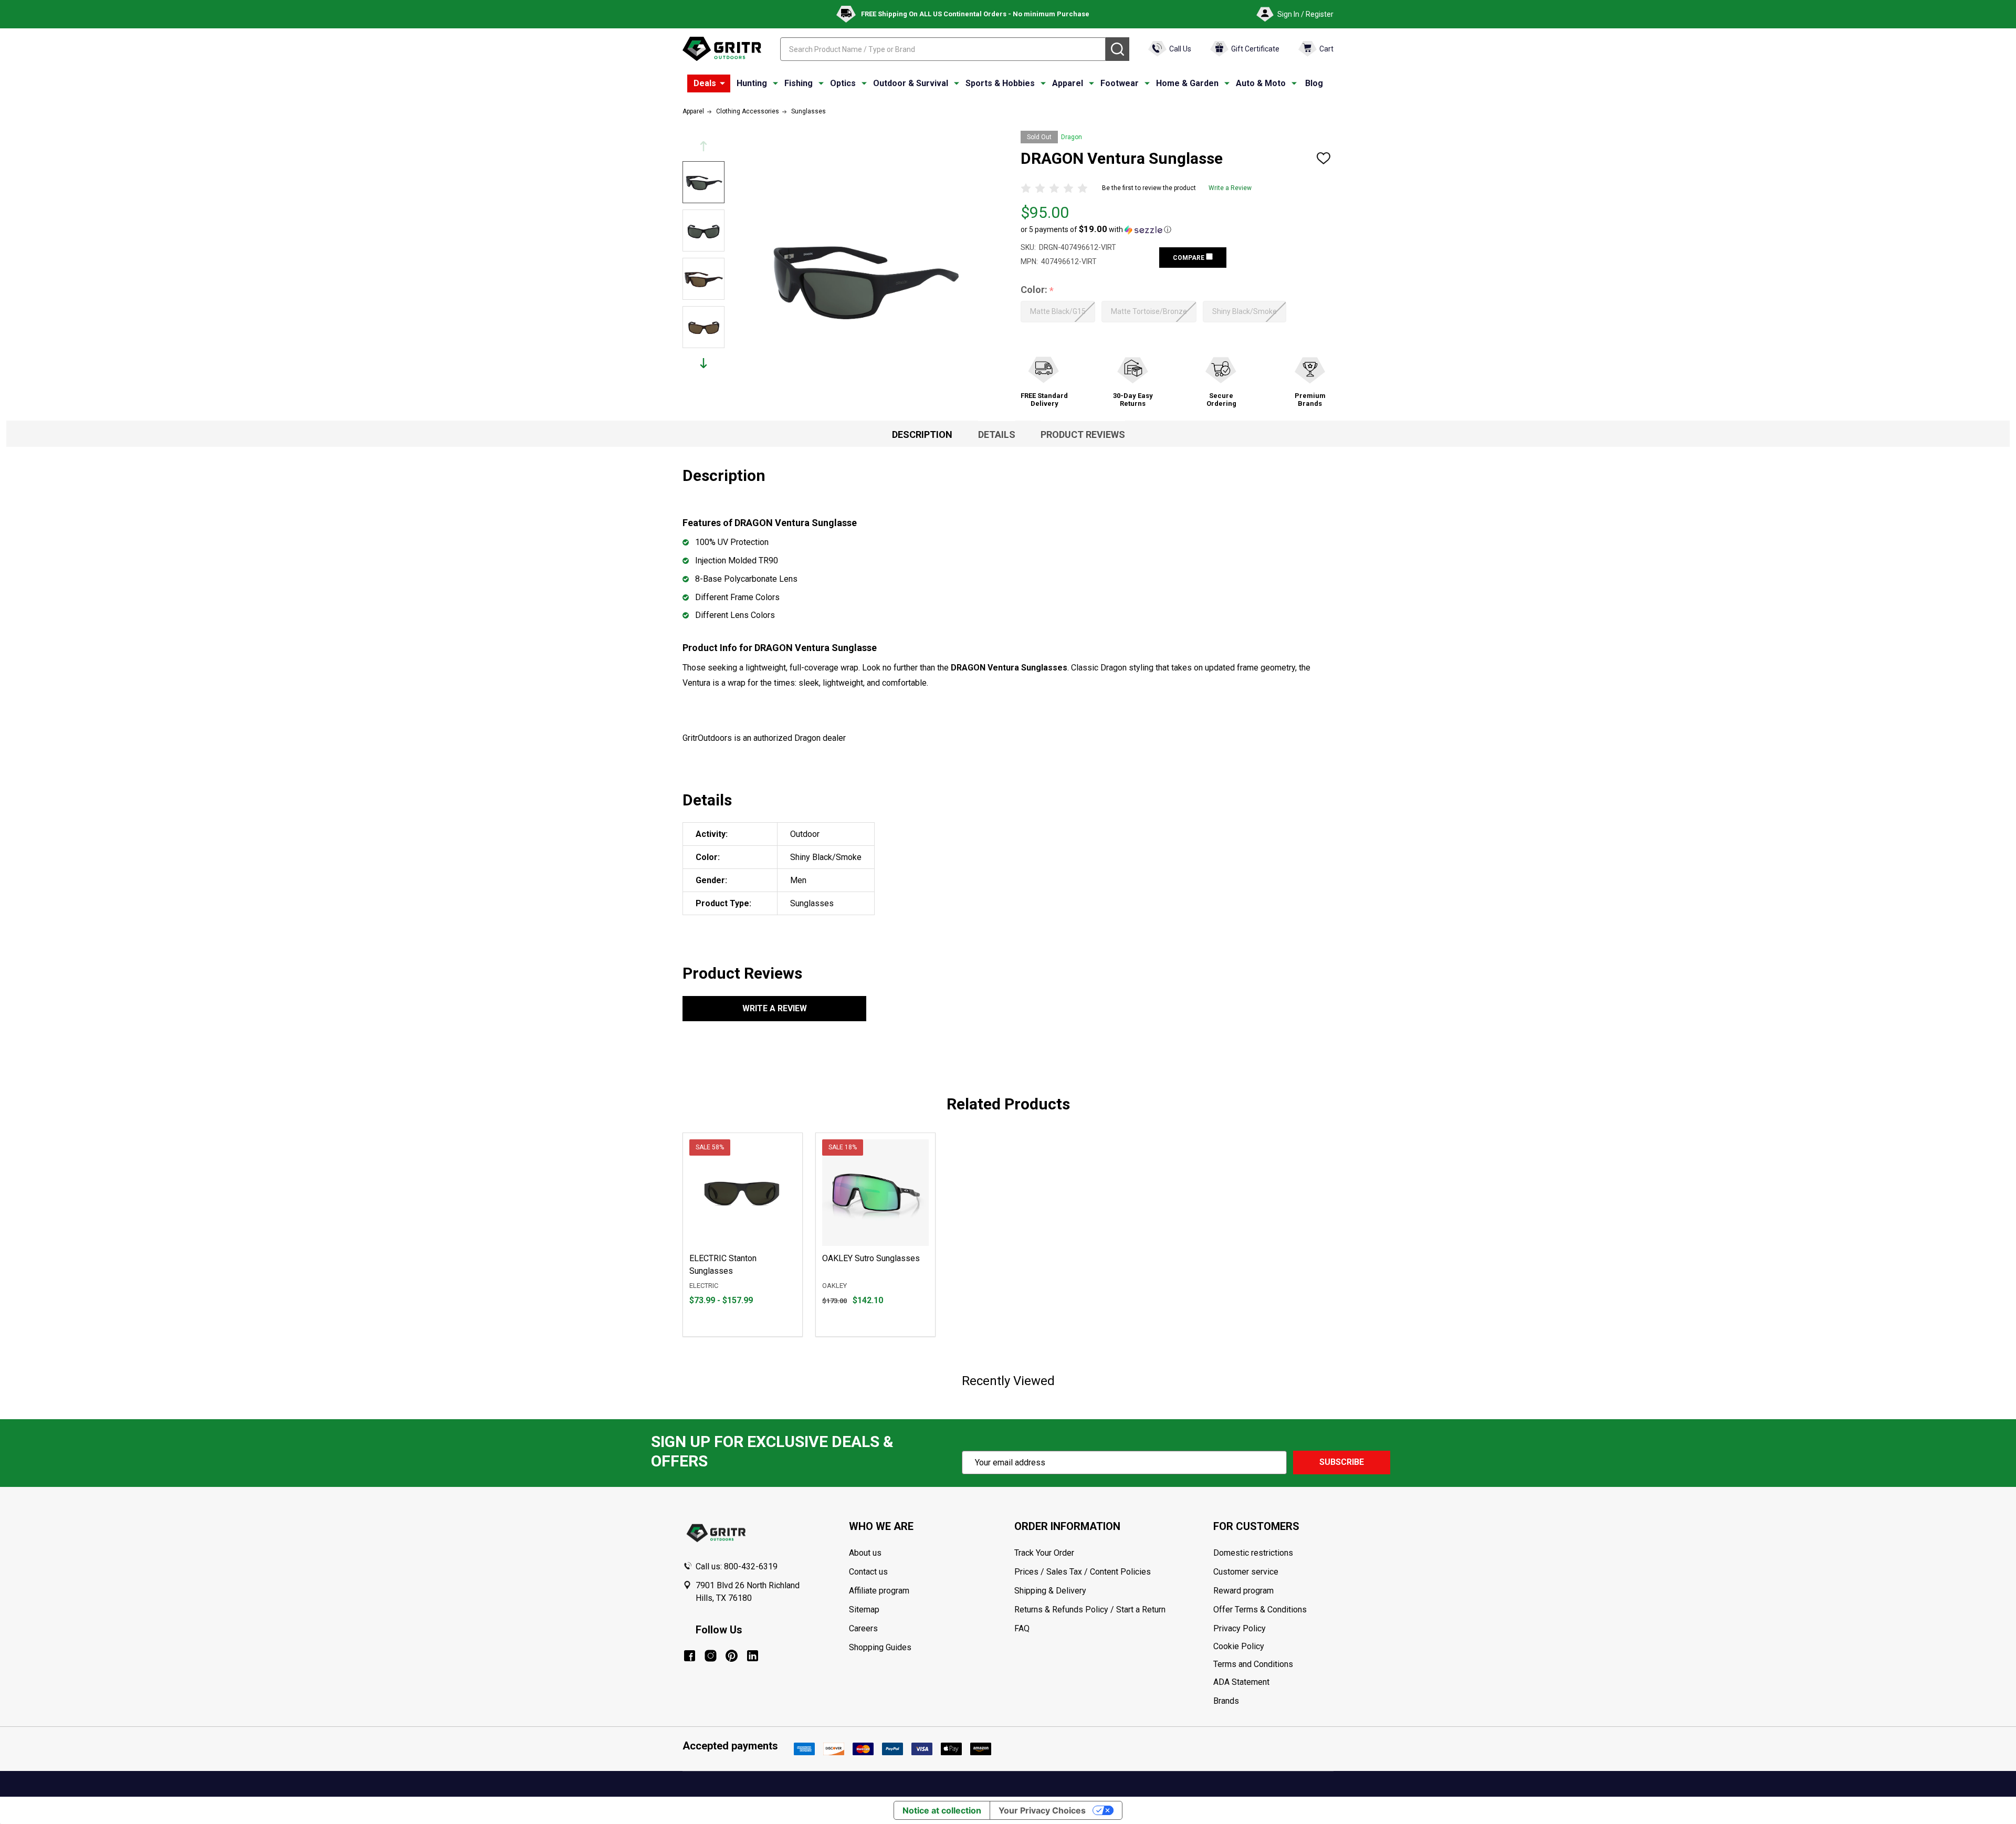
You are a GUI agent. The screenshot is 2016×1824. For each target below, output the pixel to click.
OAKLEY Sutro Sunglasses (871, 1258)
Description (922, 434)
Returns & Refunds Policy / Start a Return (1090, 1610)
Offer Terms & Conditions (1260, 1610)
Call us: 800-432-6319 (737, 1566)
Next (703, 363)
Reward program (1243, 1591)
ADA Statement (1241, 1682)
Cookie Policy (1273, 1647)
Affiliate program (879, 1591)
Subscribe (1342, 1462)
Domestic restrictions (1253, 1553)
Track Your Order (1044, 1553)
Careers (863, 1628)
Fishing (799, 83)
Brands (1226, 1701)
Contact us (868, 1572)
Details (997, 434)
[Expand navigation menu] (775, 83)
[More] (722, 83)
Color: (1037, 290)
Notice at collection (942, 1810)
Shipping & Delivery (1050, 1591)
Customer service (1246, 1572)
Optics (843, 83)
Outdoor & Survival (911, 83)
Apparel (1068, 83)
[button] (1096, 229)
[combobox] (943, 49)
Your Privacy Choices (1042, 1810)
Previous (703, 146)
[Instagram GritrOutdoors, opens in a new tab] (711, 1656)
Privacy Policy (1273, 1629)
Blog (1314, 83)
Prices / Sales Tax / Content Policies (1083, 1572)
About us (865, 1553)
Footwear (1120, 83)
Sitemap (864, 1610)
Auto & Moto (1261, 83)
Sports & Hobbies (1000, 83)
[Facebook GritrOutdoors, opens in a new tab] (690, 1656)
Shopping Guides (880, 1647)
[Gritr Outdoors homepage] (722, 49)
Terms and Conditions (1273, 1664)
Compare (1189, 258)
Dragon (1072, 137)
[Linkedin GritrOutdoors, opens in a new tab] (753, 1656)
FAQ (1022, 1628)
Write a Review (1230, 188)
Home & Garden (1187, 83)
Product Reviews (1083, 434)
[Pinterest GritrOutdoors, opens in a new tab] (732, 1656)
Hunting (752, 83)
